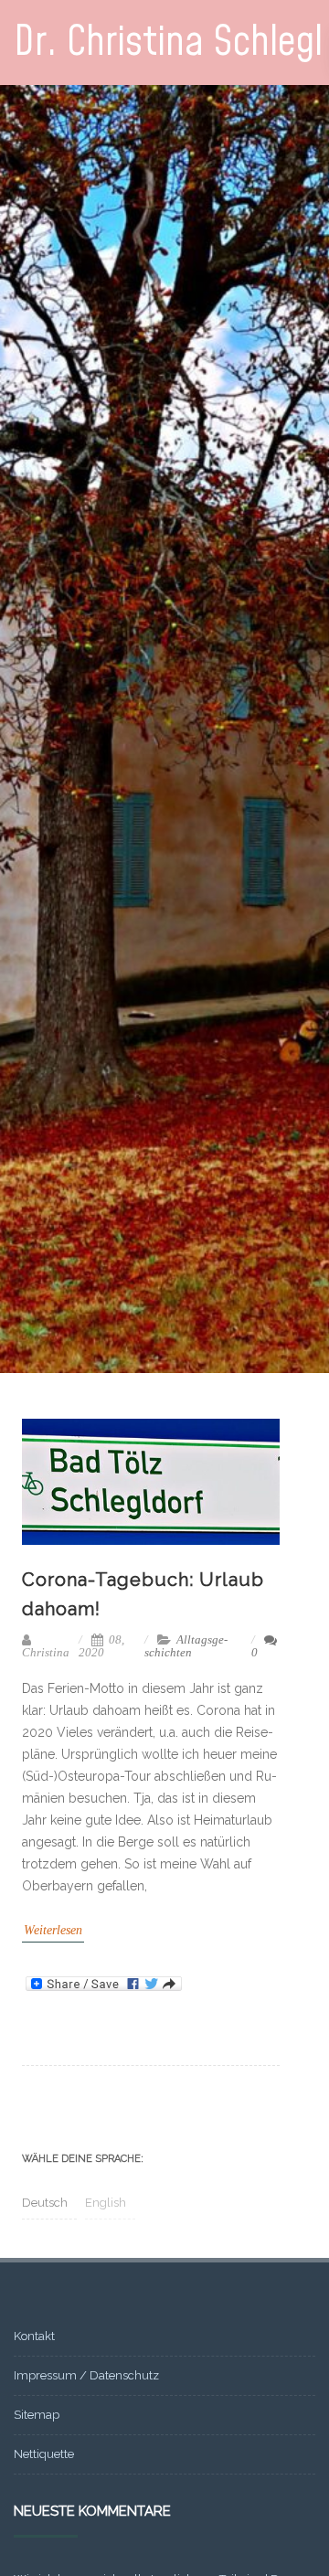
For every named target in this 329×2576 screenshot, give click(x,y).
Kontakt (34, 2336)
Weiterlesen (53, 1930)
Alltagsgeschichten (186, 1646)
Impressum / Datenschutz (86, 2375)
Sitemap (37, 2415)
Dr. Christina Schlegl (168, 43)
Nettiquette (44, 2454)
